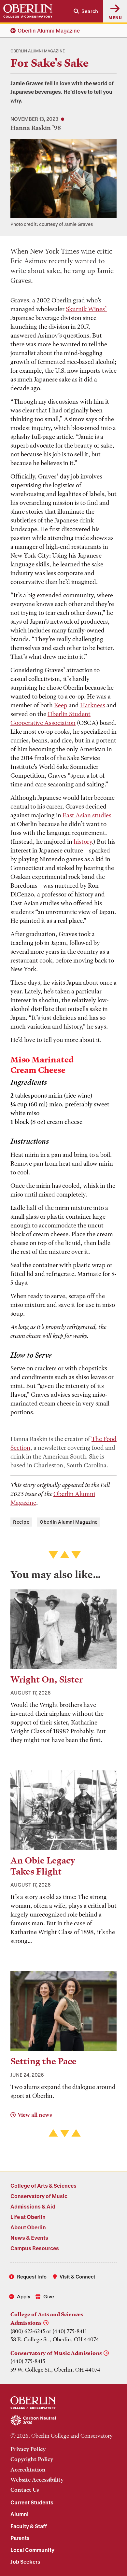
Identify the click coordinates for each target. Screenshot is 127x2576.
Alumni (20, 2514)
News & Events (29, 2238)
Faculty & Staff (29, 2526)
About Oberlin (28, 2227)
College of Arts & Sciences (43, 2186)
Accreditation (28, 2470)
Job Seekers (25, 2562)
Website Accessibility (37, 2480)
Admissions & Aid (33, 2206)
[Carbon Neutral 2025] (63, 2421)
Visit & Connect (78, 2277)
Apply (24, 2296)
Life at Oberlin (28, 2217)
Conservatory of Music (39, 2196)
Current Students (32, 2502)
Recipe (21, 1522)
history (83, 842)
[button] (86, 11)
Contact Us (25, 2490)
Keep (61, 705)
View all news (35, 2115)
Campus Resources (35, 2248)
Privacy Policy (28, 2449)
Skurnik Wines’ (86, 309)
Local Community (32, 2550)
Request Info (32, 2277)
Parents (20, 2538)
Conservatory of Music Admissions (56, 2353)
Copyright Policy (32, 2459)
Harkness (93, 705)
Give (49, 2296)
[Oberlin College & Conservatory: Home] (28, 11)
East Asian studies (87, 815)
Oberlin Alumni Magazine (49, 30)
